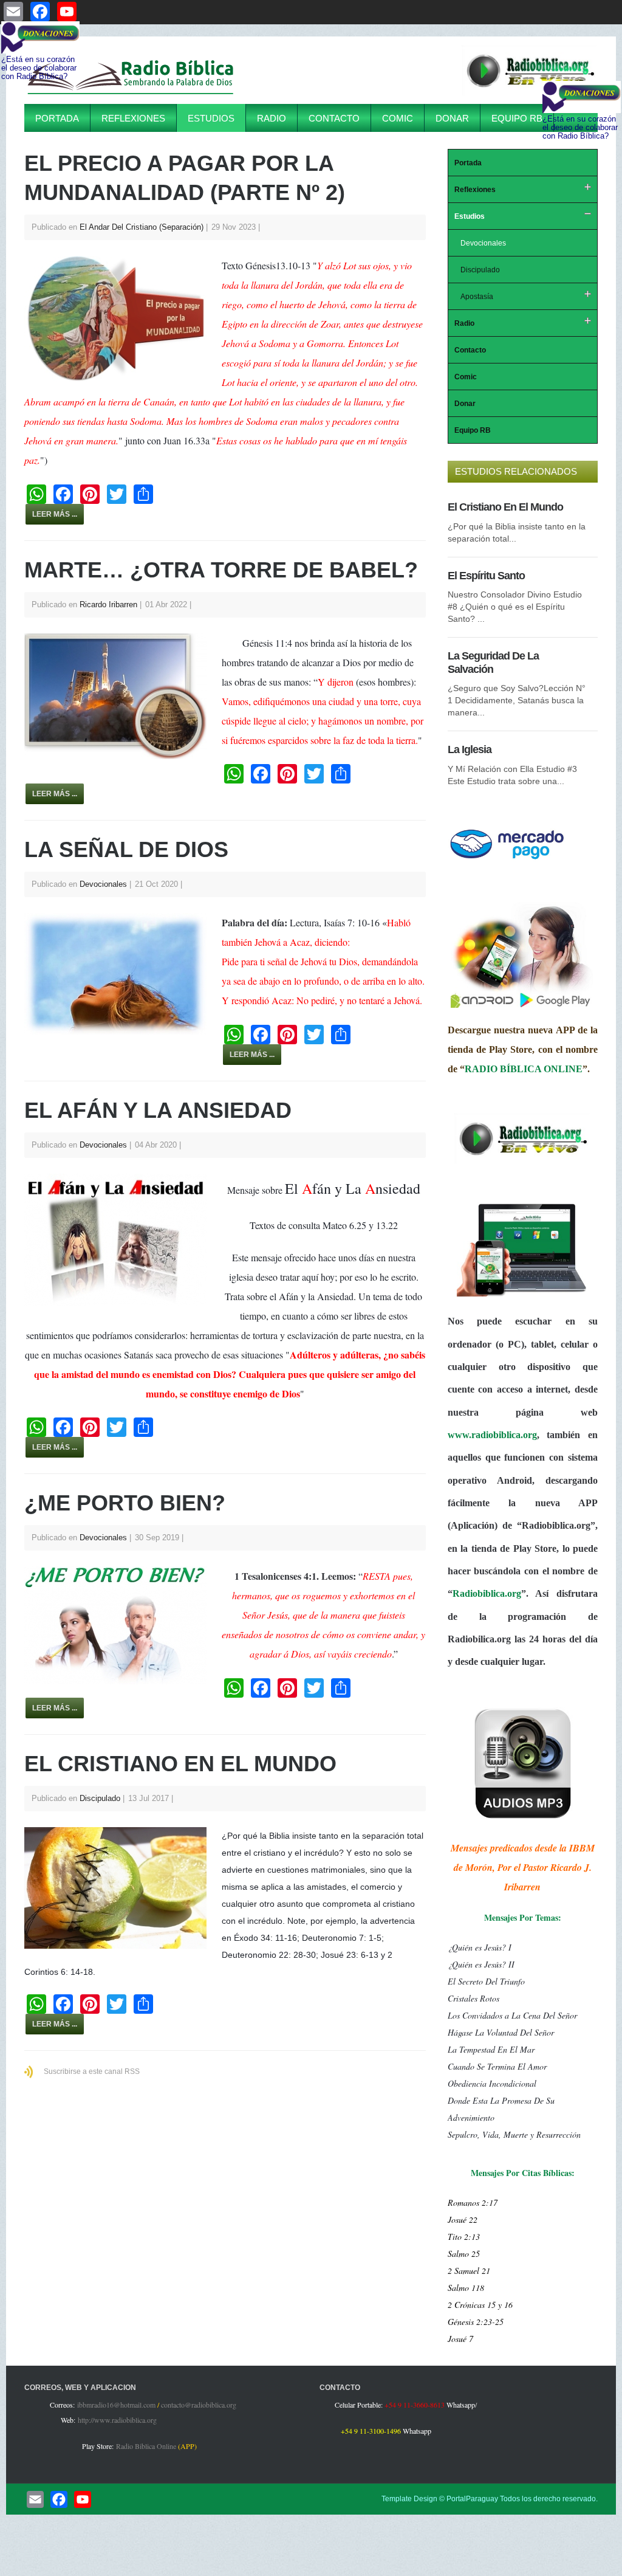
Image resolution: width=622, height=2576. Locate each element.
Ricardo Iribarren (108, 604)
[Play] (530, 94)
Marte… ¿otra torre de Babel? (221, 570)
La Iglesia (470, 749)
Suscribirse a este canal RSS (92, 2071)
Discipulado (100, 1798)
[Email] (35, 2499)
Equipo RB (517, 118)
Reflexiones (133, 118)
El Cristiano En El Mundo (180, 1764)
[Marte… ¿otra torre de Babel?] (121, 696)
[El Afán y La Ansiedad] (121, 1240)
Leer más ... (55, 514)
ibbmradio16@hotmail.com (116, 2405)
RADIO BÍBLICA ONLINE (524, 1069)
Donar (452, 118)
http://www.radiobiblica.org (117, 2420)
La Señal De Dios (126, 849)
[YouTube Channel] (83, 2499)
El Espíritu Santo (486, 576)
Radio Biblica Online (146, 2446)
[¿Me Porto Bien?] (121, 1625)
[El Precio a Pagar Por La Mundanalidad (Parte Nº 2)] (121, 319)
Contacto (334, 118)
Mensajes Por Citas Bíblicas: (523, 2173)
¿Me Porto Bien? (125, 1503)
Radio (272, 118)
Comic (398, 118)
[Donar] (507, 859)
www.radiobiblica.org (492, 1435)
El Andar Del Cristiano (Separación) (142, 227)
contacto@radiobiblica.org (199, 2405)
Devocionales (103, 884)
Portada (57, 118)
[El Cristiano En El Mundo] (121, 1888)
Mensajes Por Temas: (523, 1917)
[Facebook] (59, 2499)
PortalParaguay (472, 2499)
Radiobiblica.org (487, 1593)
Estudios (211, 118)
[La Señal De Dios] (121, 974)
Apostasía (477, 297)
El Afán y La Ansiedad (158, 1110)
